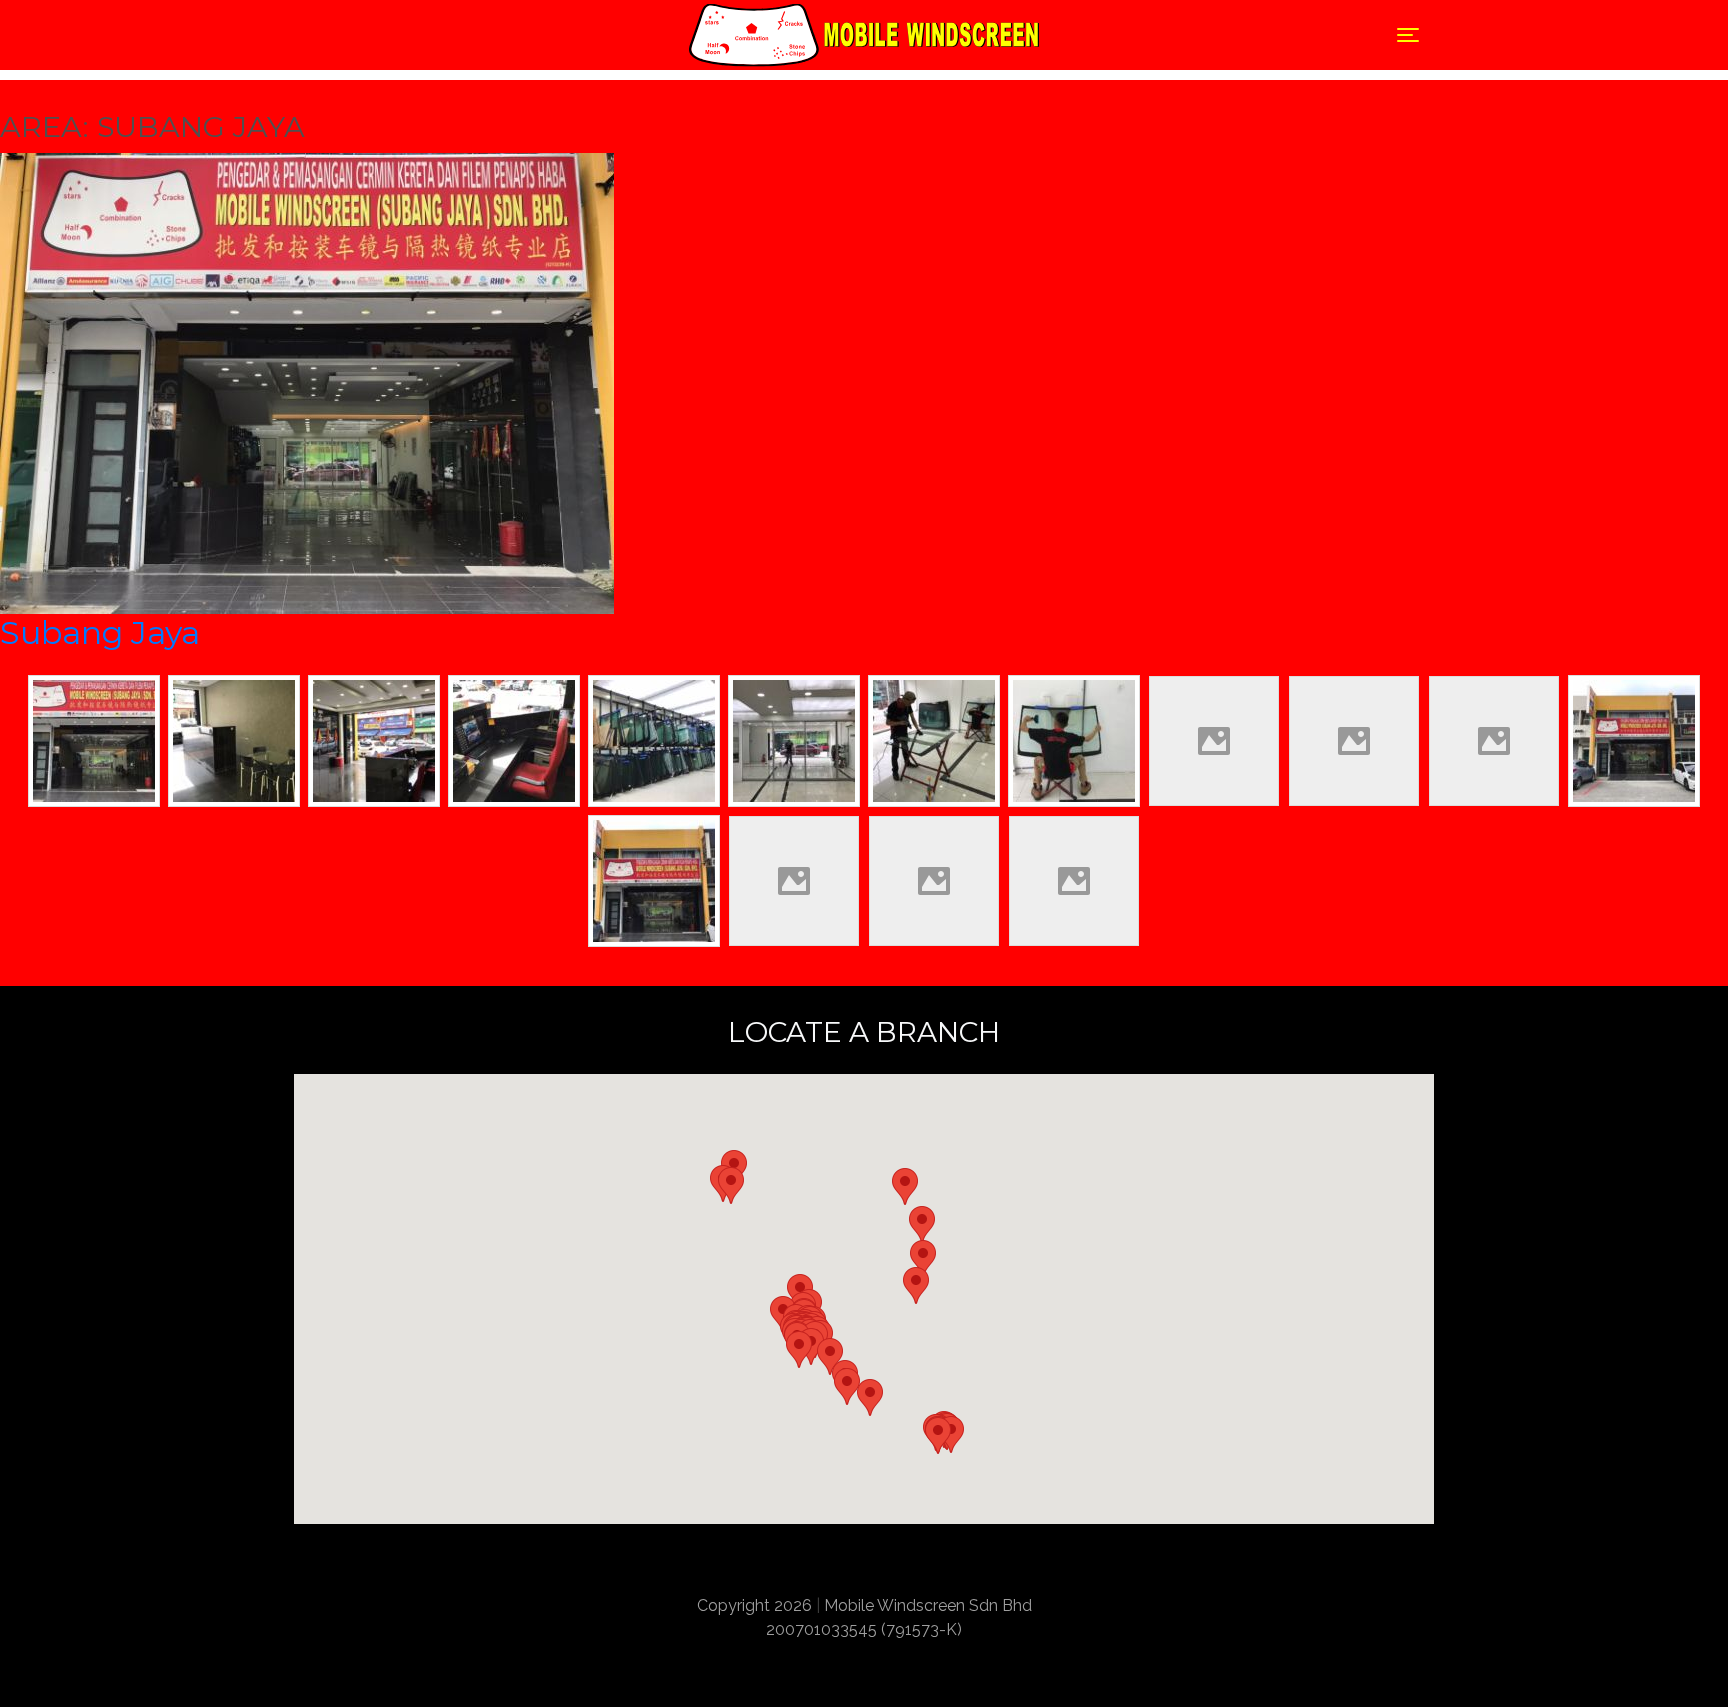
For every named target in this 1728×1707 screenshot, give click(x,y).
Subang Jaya (100, 632)
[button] (799, 1349)
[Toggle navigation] (317, 35)
